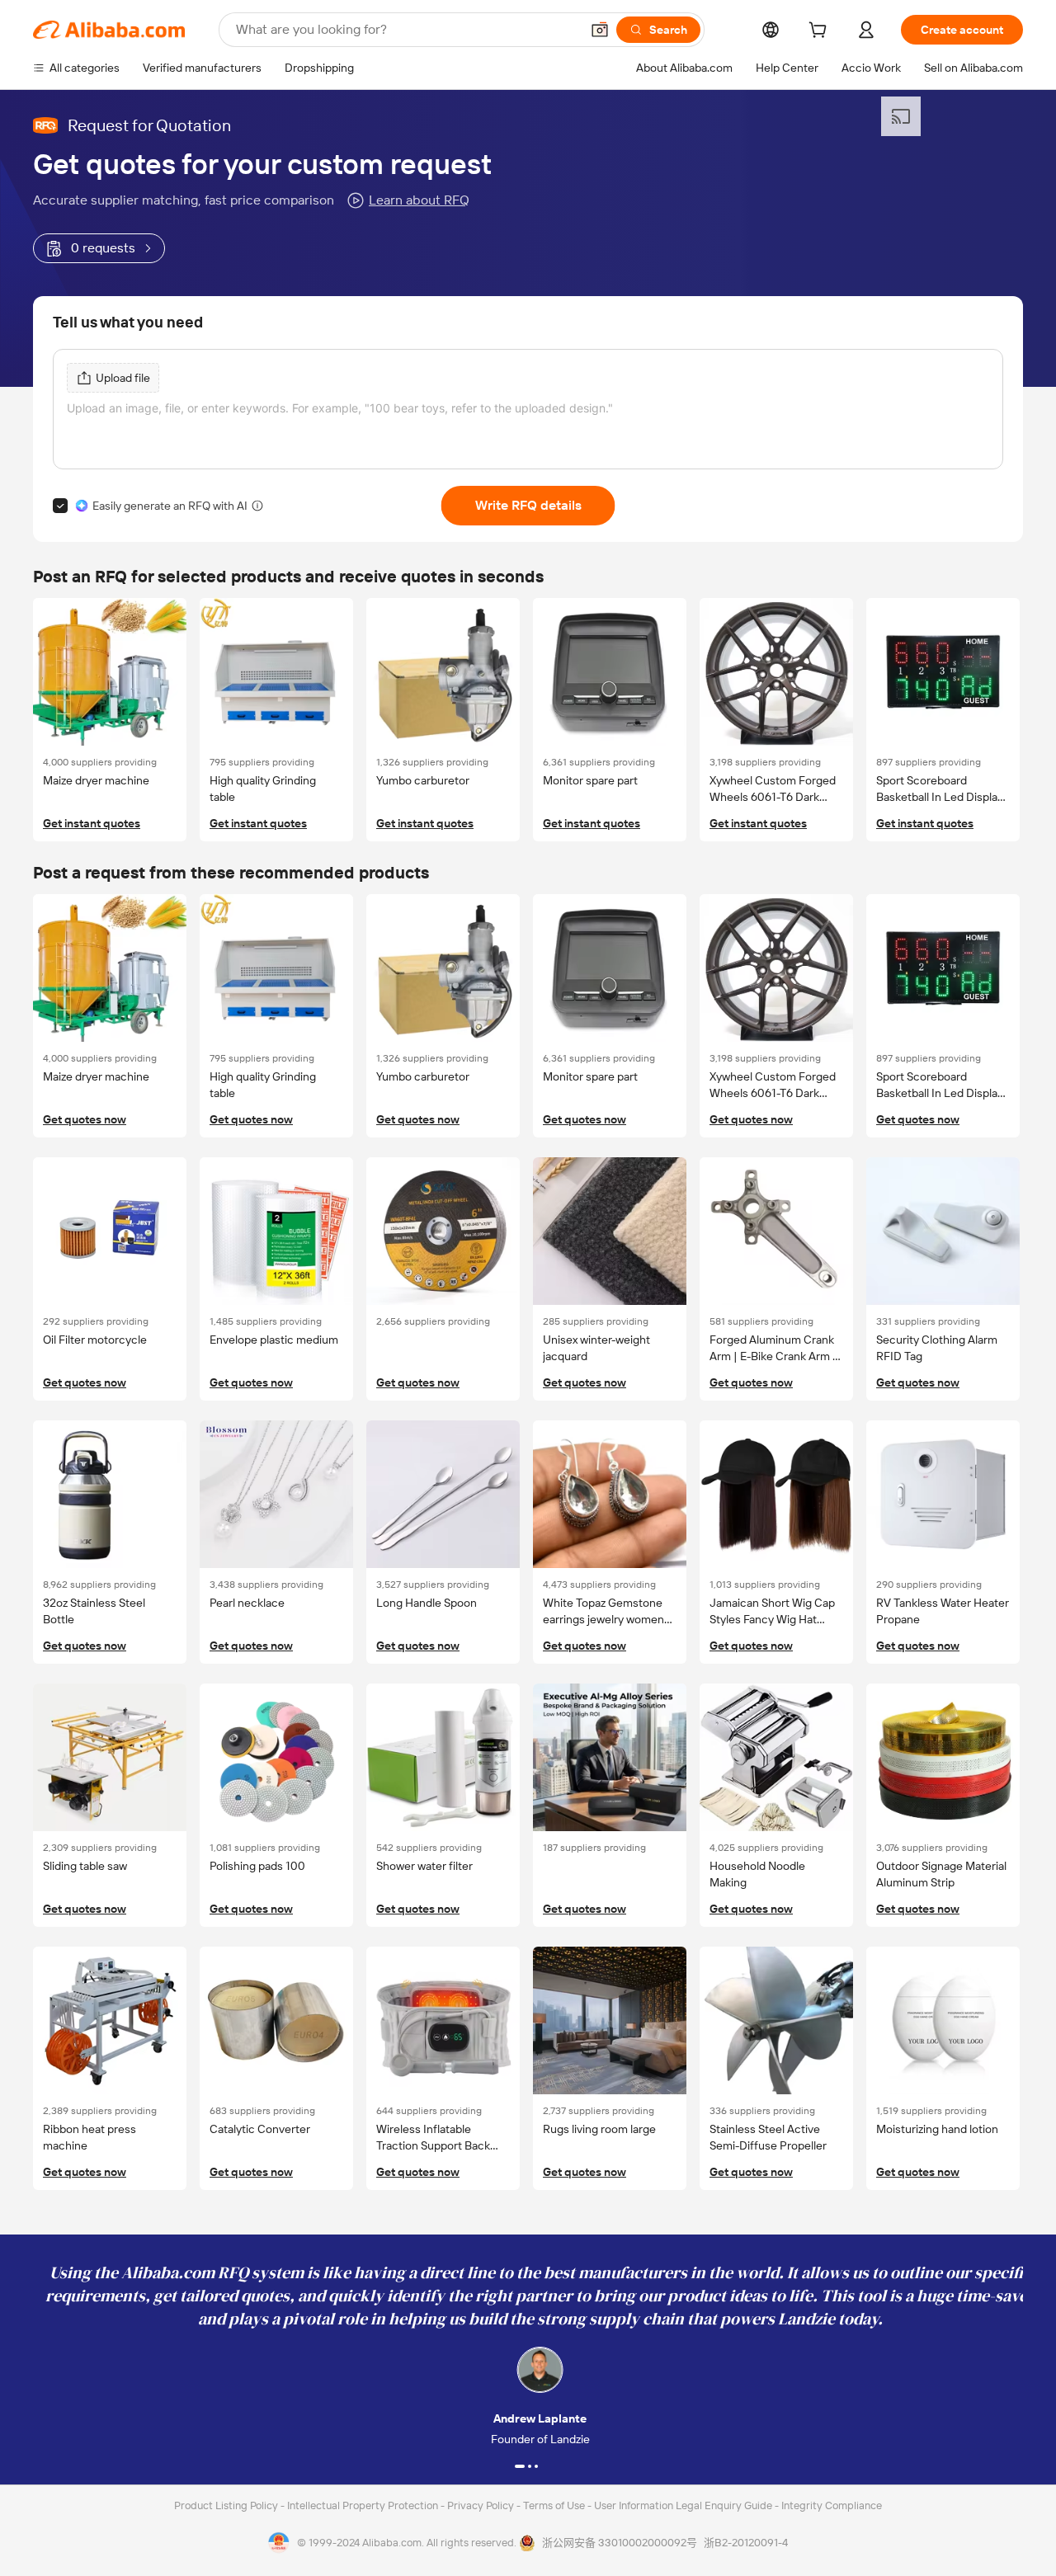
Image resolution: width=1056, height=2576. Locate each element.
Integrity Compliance (832, 2505)
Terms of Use (555, 2505)
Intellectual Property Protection (364, 2505)
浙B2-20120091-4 (746, 2543)
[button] (600, 30)
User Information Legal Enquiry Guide (683, 2505)
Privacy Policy (482, 2505)
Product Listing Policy (227, 2505)
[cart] (821, 32)
